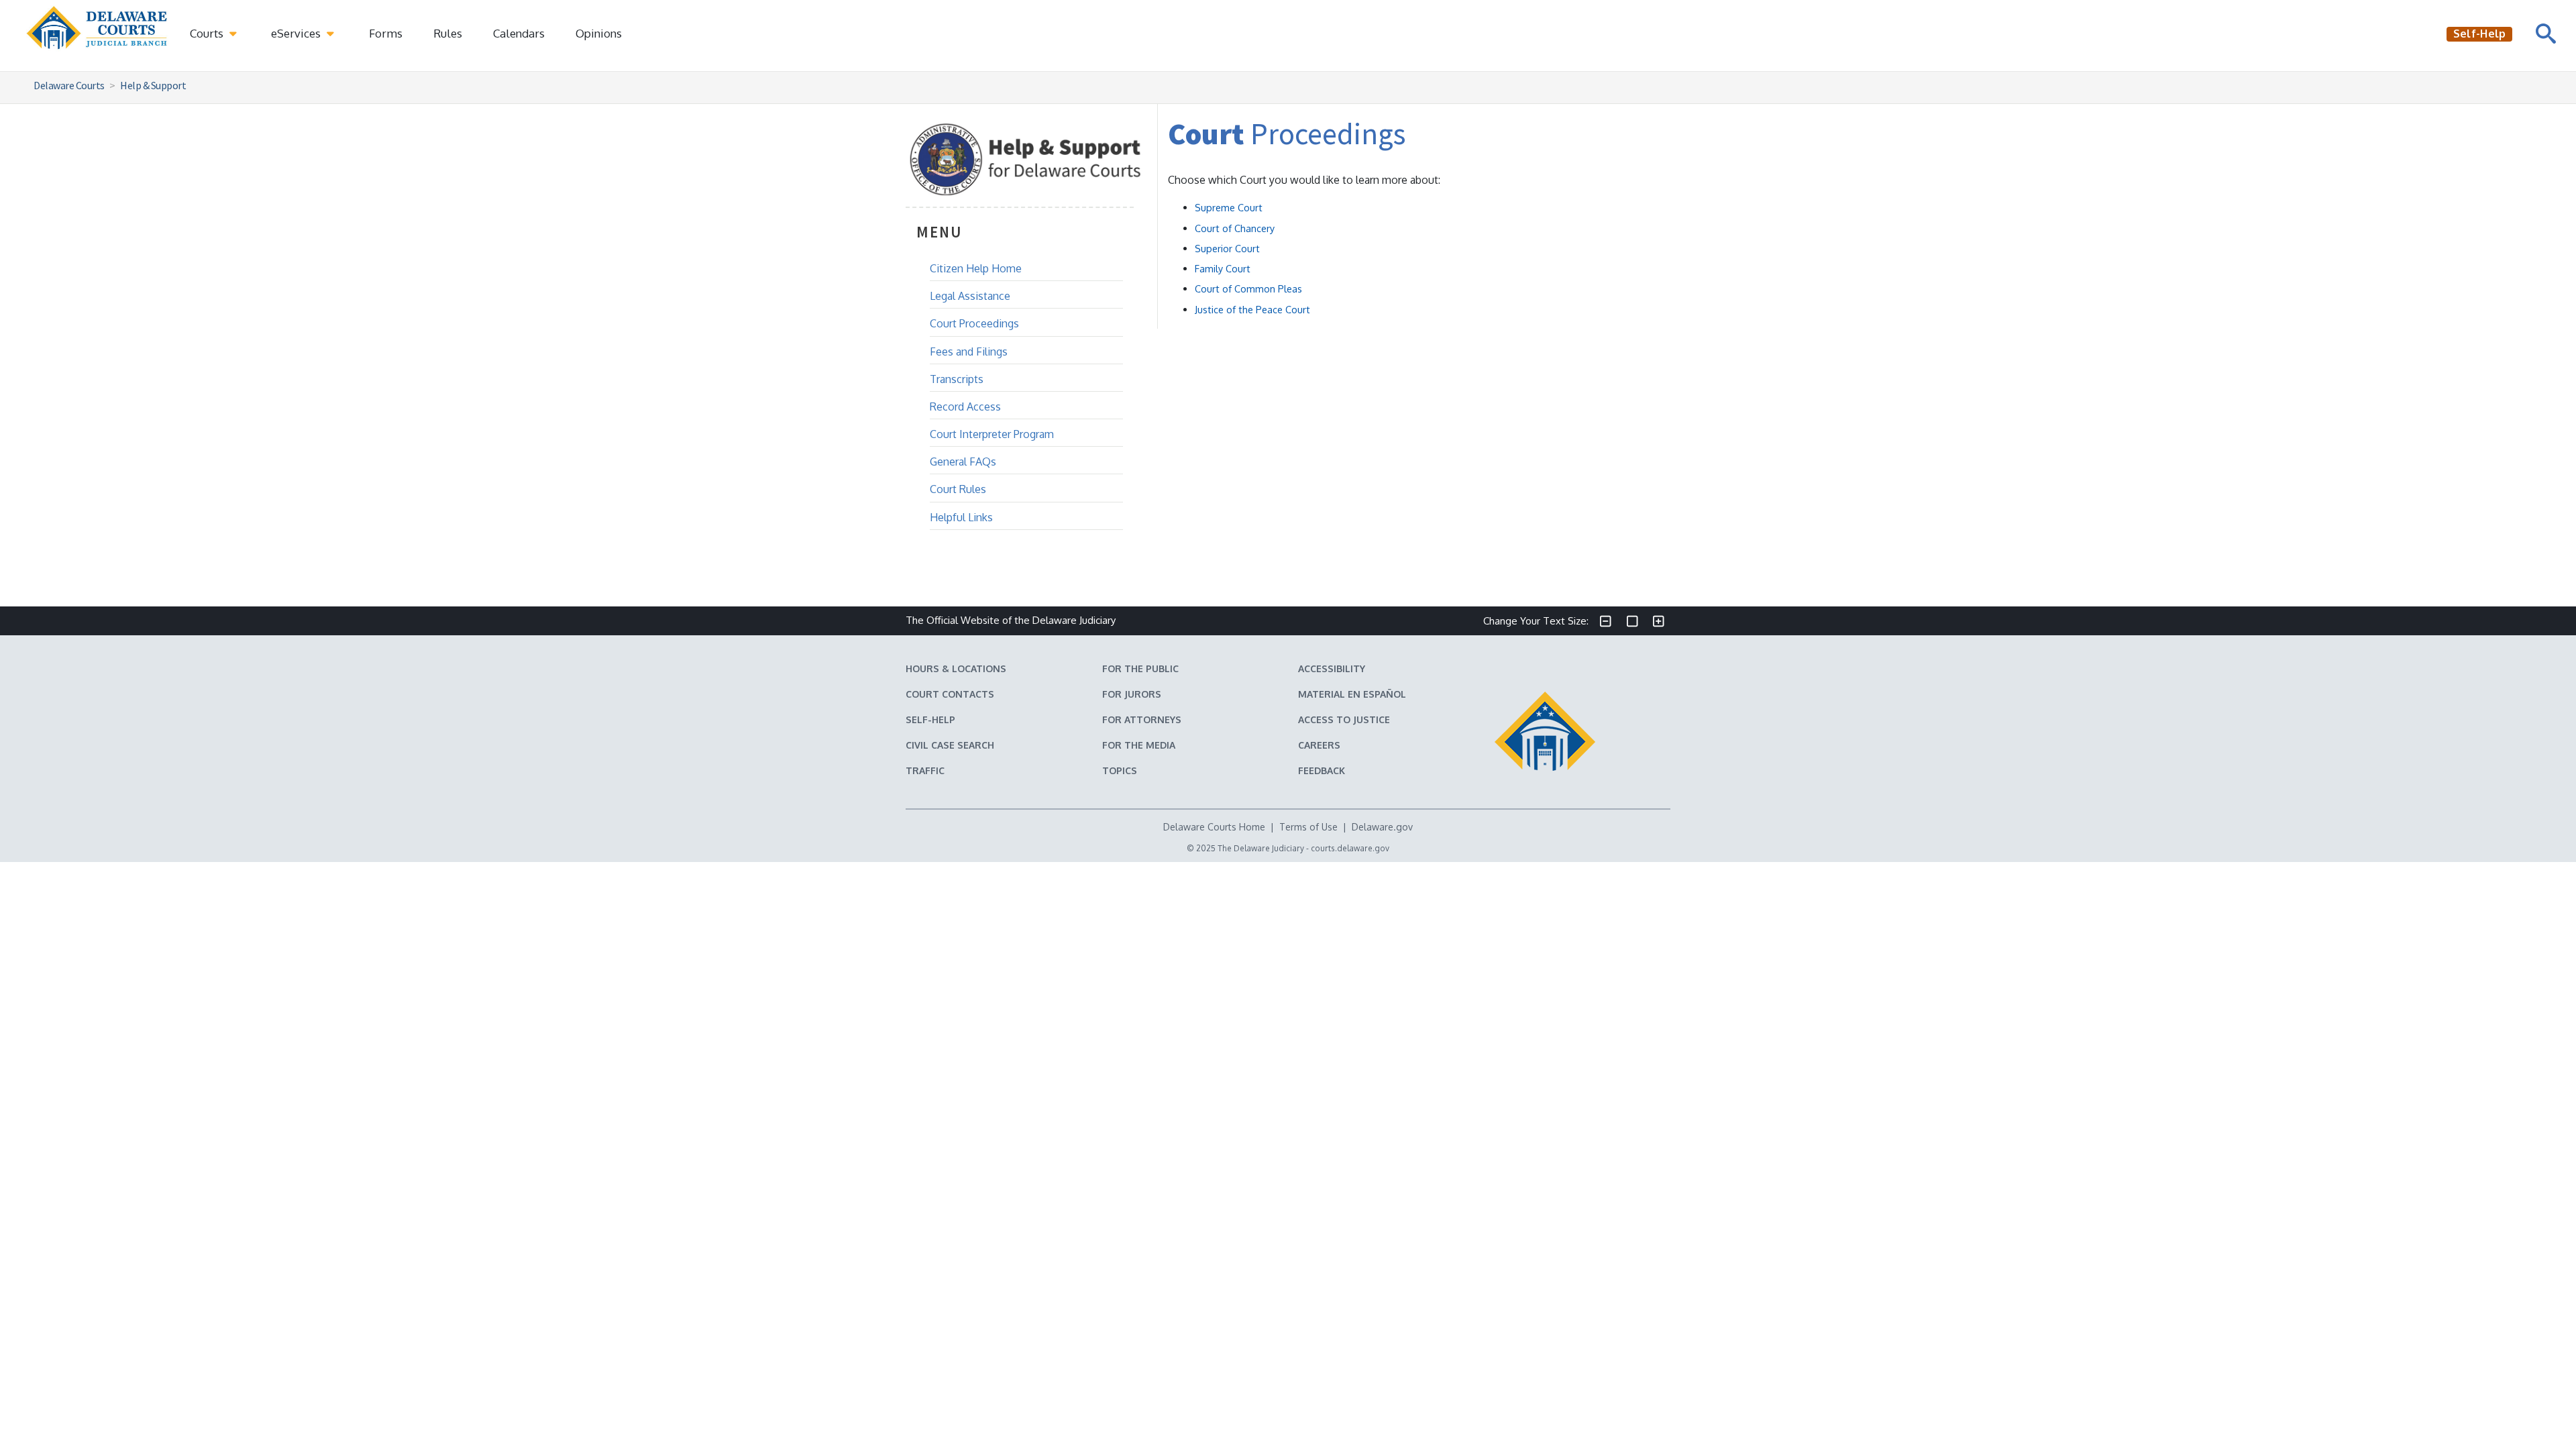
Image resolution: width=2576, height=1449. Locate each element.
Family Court (1223, 268)
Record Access (965, 407)
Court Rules (958, 489)
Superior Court (1227, 248)
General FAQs (963, 462)
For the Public (1140, 668)
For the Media (1139, 745)
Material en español (1352, 694)
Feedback (1322, 770)
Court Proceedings (974, 323)
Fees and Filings (969, 352)
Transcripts (957, 379)
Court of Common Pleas (1248, 288)
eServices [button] (297, 33)
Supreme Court (1229, 207)
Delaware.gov (1382, 827)
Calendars (519, 33)
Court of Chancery (1235, 228)
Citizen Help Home (976, 268)
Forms (386, 33)
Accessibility (1332, 668)
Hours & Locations (956, 668)
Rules (448, 33)
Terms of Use (1308, 827)
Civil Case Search (950, 745)
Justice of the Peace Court (1252, 309)
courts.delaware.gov (1350, 848)
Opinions (599, 33)
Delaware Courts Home (1214, 827)
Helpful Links (961, 517)
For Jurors (1132, 694)
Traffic (925, 770)
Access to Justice (1344, 719)
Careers (1319, 745)
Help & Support (153, 85)
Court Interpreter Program (992, 434)
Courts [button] (208, 33)
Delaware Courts (69, 85)
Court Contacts (950, 694)
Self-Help (930, 719)
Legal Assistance (970, 296)
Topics (1120, 770)
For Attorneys (1142, 719)
